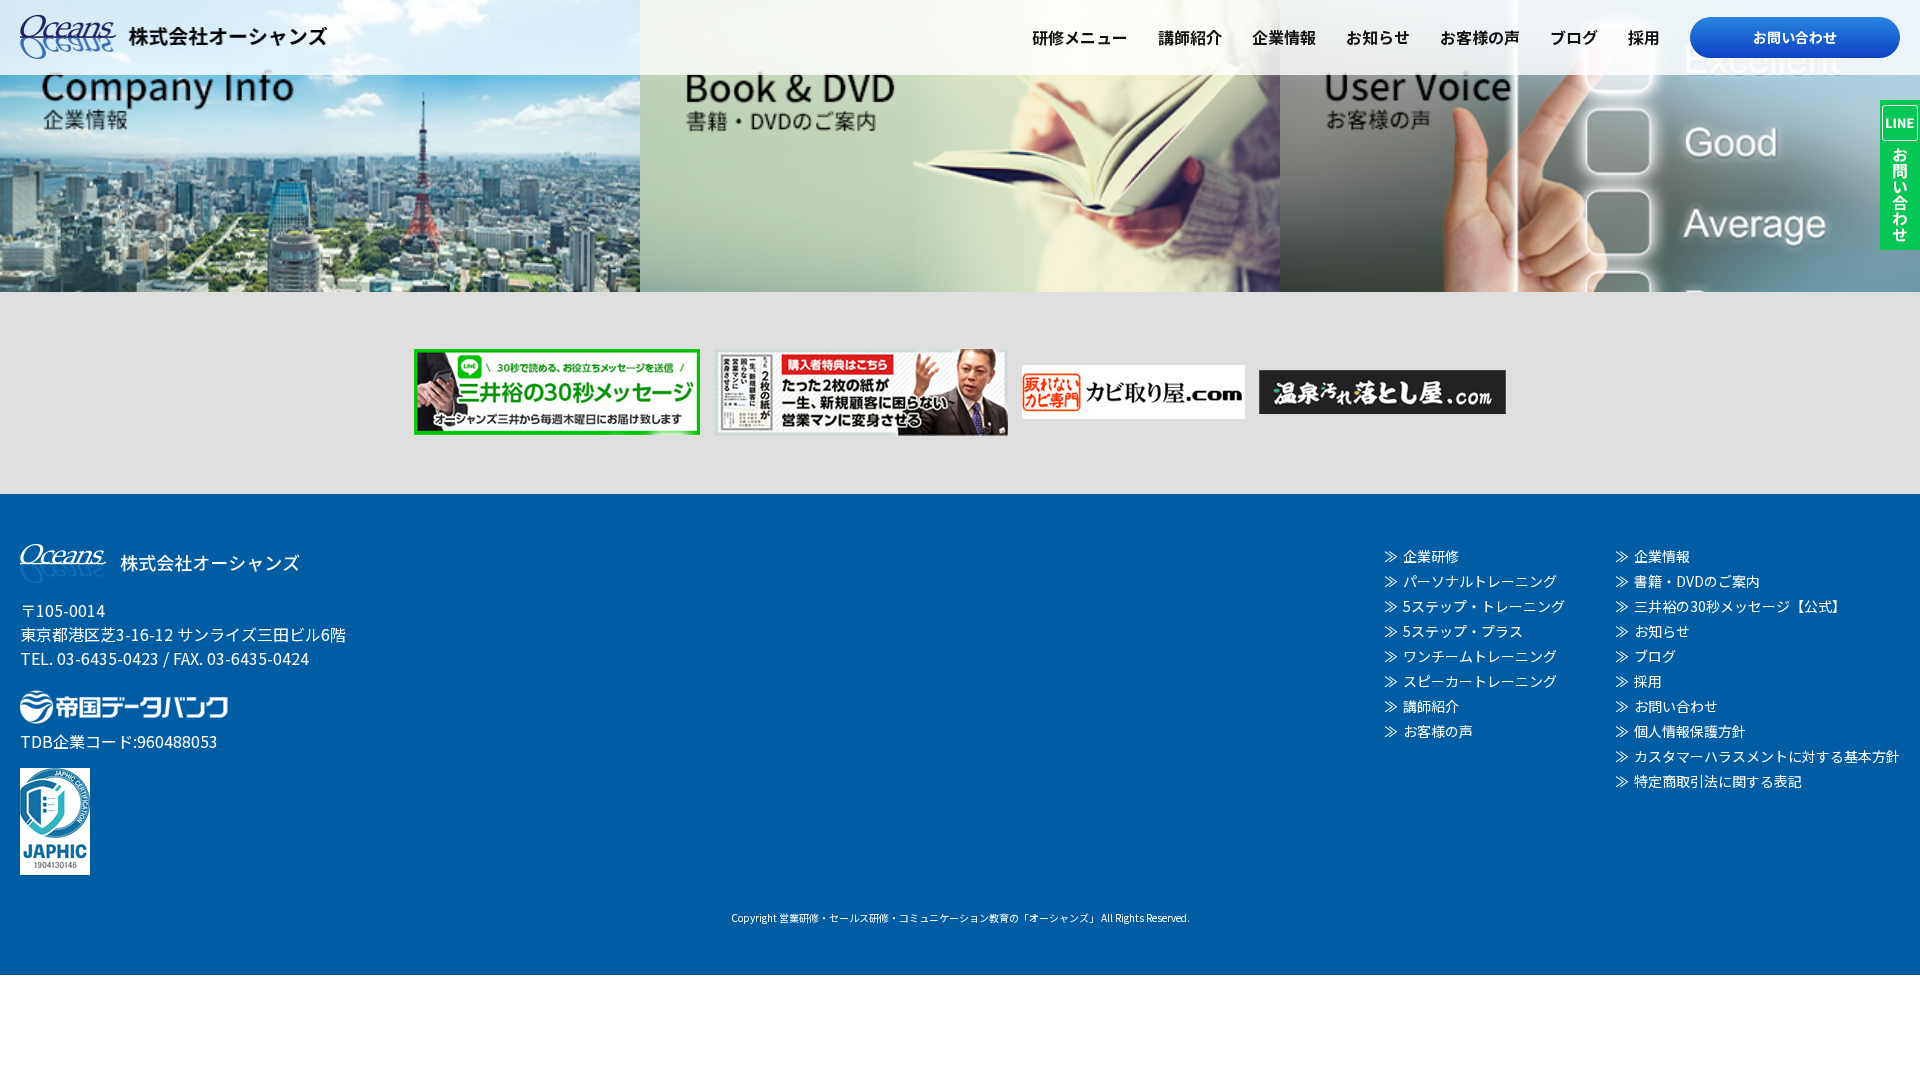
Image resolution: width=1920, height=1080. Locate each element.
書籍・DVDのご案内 (1697, 581)
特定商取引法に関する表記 (1718, 781)
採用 (1644, 37)
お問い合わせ (1795, 37)
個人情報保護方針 (1690, 731)
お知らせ (1378, 37)
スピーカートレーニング (1480, 681)
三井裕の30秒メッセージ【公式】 (1740, 606)
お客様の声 (1480, 37)
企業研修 (1431, 556)
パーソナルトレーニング (1480, 581)
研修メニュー (1080, 37)
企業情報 (1284, 37)
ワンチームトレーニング (1480, 656)
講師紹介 (1190, 37)
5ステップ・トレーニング (1484, 606)
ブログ (1574, 37)
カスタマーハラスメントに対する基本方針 (1767, 756)
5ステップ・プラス (1463, 631)
